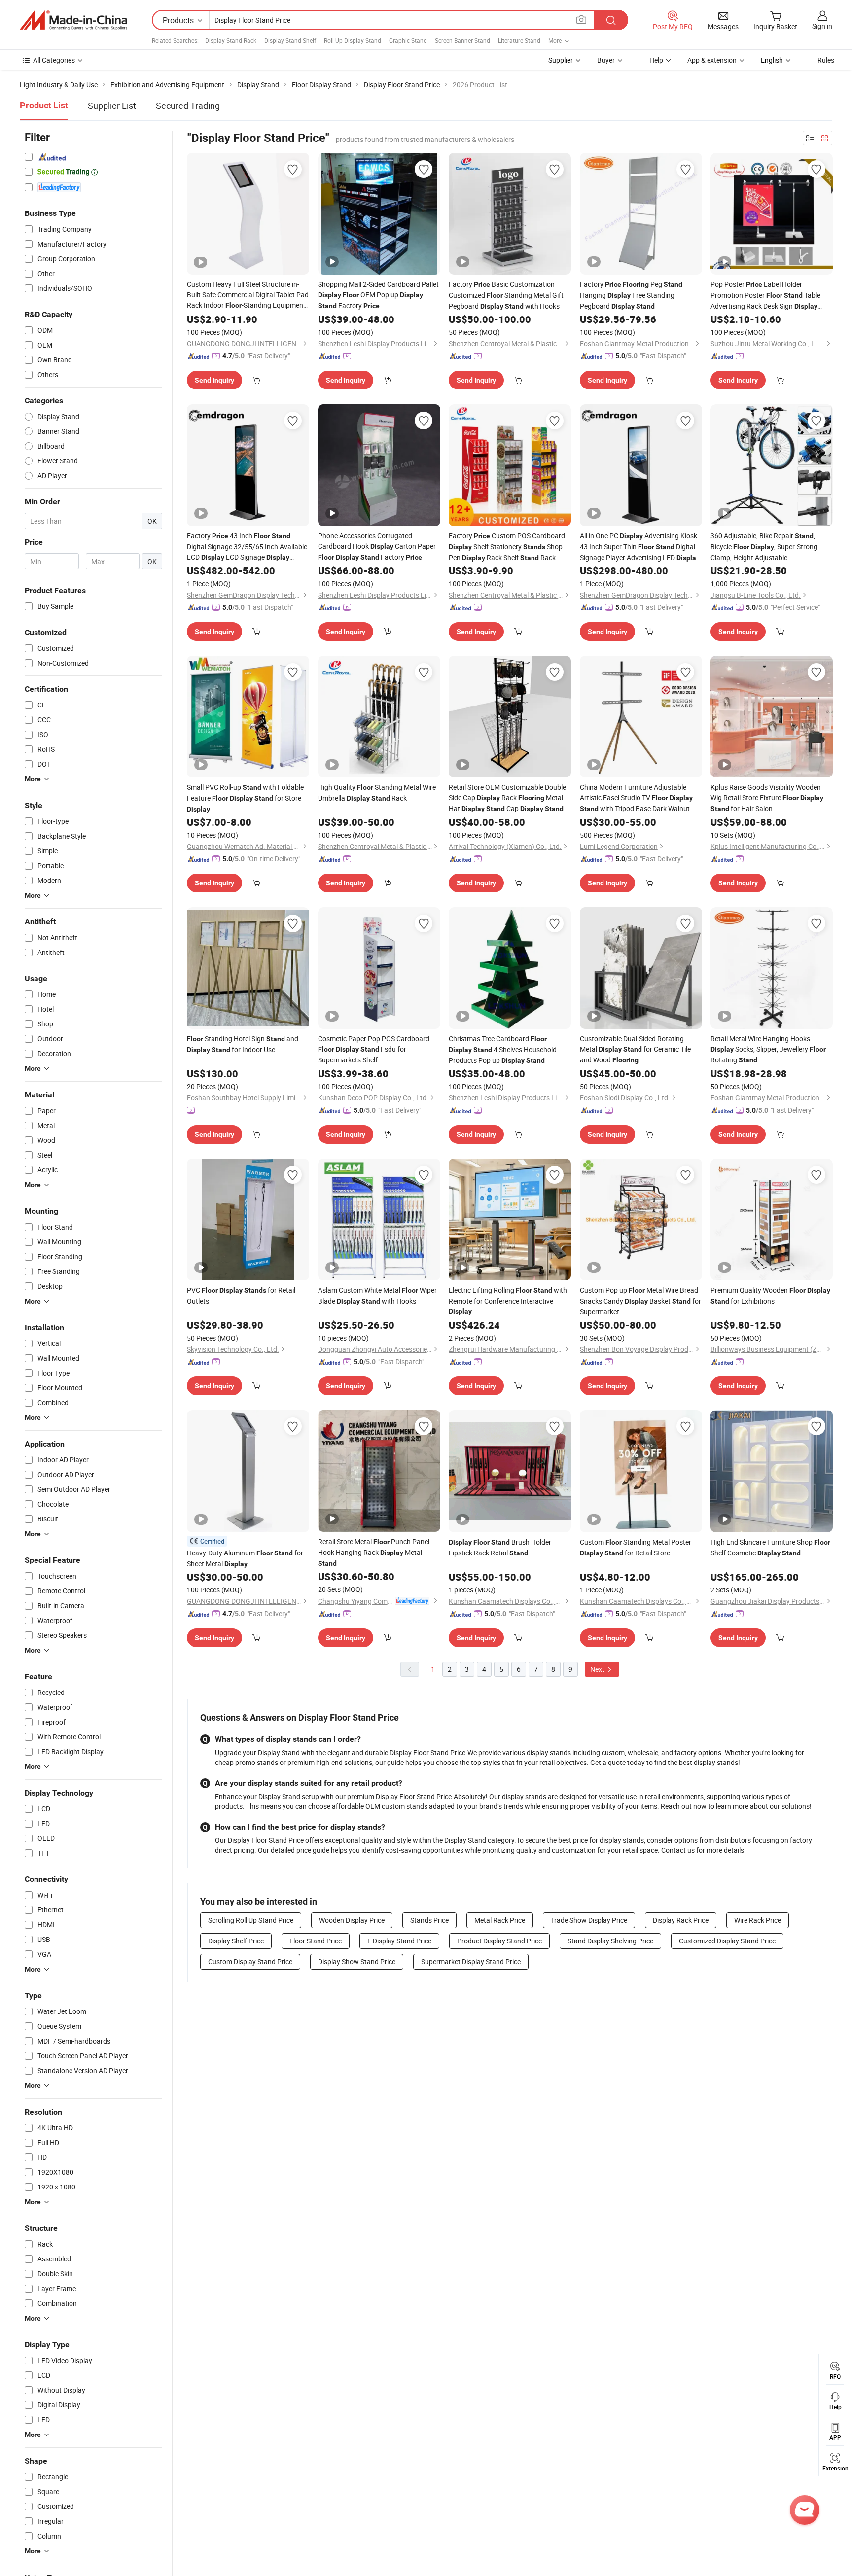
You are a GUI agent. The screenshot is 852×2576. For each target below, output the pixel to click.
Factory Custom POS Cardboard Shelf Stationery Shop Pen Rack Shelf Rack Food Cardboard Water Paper (507, 547)
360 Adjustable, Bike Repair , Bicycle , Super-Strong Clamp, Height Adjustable (764, 547)
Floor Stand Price (316, 1941)
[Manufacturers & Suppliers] (73, 20)
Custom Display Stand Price (250, 1961)
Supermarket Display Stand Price (471, 1961)
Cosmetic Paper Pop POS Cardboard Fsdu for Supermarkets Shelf (374, 1049)
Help (656, 60)
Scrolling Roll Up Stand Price (251, 1920)
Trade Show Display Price (589, 1920)
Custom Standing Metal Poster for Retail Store (636, 1547)
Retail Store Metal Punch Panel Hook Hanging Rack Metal (374, 1552)
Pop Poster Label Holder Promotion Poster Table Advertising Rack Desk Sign (765, 296)
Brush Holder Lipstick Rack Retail (500, 1547)
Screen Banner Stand (462, 40)
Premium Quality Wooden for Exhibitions (770, 1295)
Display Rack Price (681, 1920)
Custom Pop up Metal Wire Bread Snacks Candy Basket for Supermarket (640, 1301)
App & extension (712, 60)
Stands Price (429, 1920)
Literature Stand (519, 40)
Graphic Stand (408, 40)
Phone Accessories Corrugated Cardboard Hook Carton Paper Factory (377, 546)
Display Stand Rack (231, 40)
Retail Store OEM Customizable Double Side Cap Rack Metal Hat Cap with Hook (507, 798)
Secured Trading (188, 106)
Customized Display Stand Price (727, 1941)
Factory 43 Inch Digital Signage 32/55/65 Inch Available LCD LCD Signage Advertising (247, 547)
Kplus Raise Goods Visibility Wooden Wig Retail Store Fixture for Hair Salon (767, 798)
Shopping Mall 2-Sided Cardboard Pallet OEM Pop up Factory (378, 295)
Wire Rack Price (758, 1920)
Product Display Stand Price (499, 1941)
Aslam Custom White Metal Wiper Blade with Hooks (377, 1295)
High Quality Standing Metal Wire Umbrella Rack (377, 793)
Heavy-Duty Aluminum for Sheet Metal (245, 1558)
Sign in (822, 26)
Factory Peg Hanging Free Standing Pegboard (631, 295)
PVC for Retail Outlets (241, 1295)
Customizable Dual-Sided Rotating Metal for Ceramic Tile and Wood (635, 1049)
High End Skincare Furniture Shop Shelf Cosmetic (770, 1547)
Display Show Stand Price (357, 1961)
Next (598, 1669)
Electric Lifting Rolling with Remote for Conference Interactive (508, 1300)
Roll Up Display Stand (353, 40)
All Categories (54, 60)
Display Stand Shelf (290, 40)
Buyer (606, 60)
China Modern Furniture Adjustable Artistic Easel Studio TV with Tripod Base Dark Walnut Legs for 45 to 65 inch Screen (636, 798)
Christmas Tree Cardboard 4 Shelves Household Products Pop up (503, 1049)
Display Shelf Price (236, 1941)
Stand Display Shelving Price (610, 1941)
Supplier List (112, 106)
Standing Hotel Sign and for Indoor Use (243, 1044)
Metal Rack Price (500, 1920)
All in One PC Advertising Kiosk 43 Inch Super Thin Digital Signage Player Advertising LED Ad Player (640, 547)
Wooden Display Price (352, 1920)
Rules (826, 60)
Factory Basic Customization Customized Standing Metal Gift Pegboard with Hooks (506, 295)
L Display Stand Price (399, 1941)
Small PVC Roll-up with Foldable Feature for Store (245, 798)
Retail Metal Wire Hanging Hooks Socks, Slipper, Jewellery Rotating (768, 1049)
